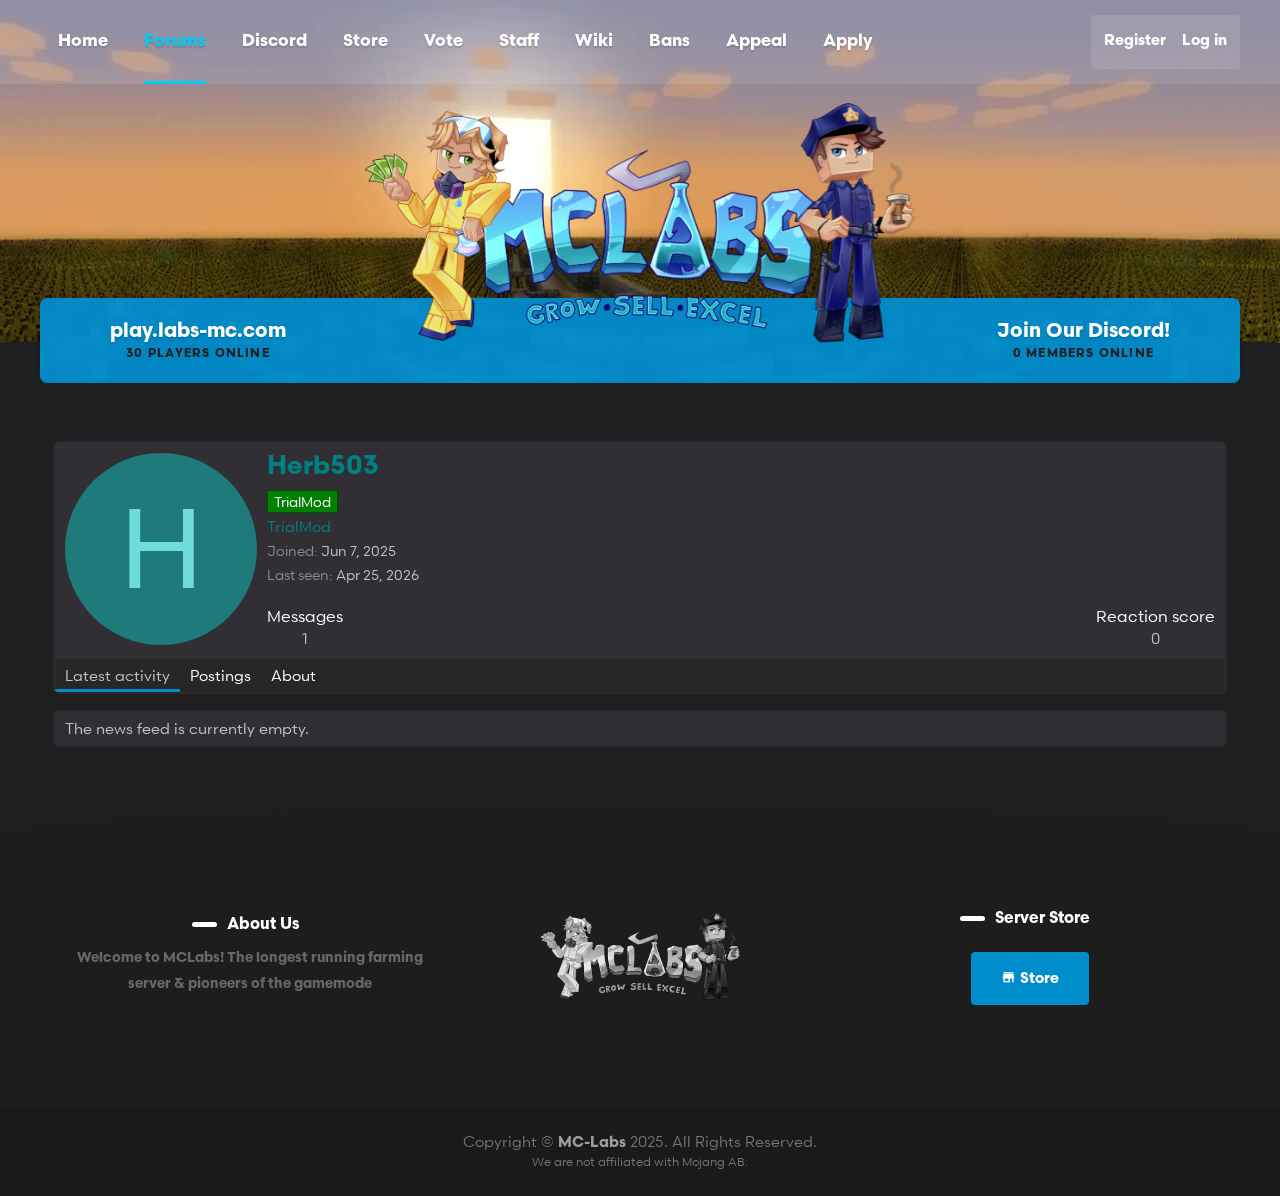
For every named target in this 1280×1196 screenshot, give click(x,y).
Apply (847, 41)
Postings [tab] (220, 675)
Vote (443, 41)
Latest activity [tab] (117, 675)
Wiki (594, 41)
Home (83, 41)
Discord (274, 41)
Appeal (756, 41)
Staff (519, 41)
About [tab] (293, 675)
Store (365, 41)
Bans (669, 41)
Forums (175, 41)
